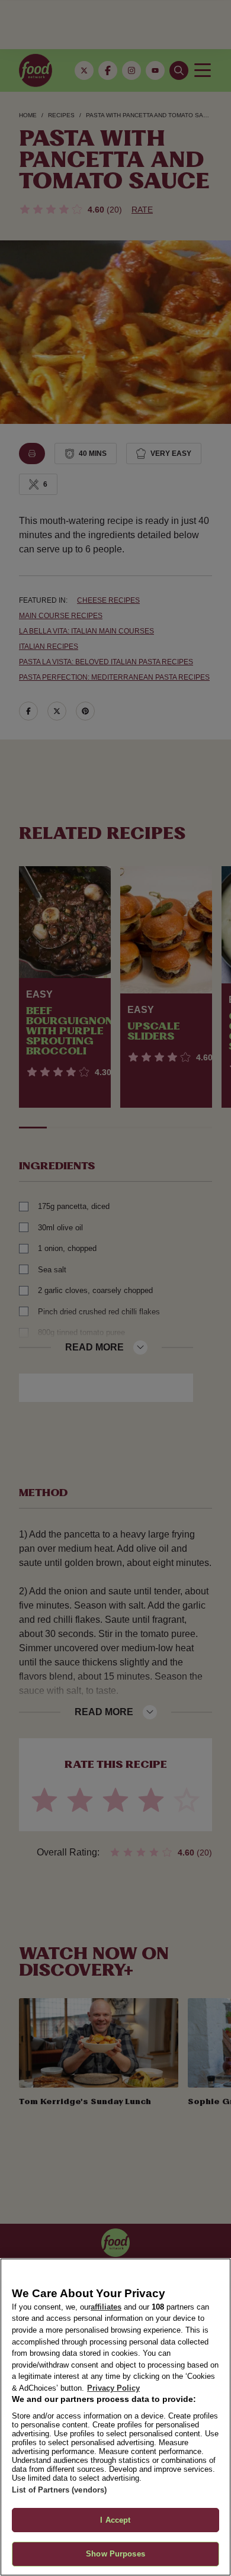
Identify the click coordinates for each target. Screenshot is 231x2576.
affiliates (106, 2307)
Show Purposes (115, 2554)
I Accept (115, 2520)
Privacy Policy (113, 2388)
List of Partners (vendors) (59, 2490)
